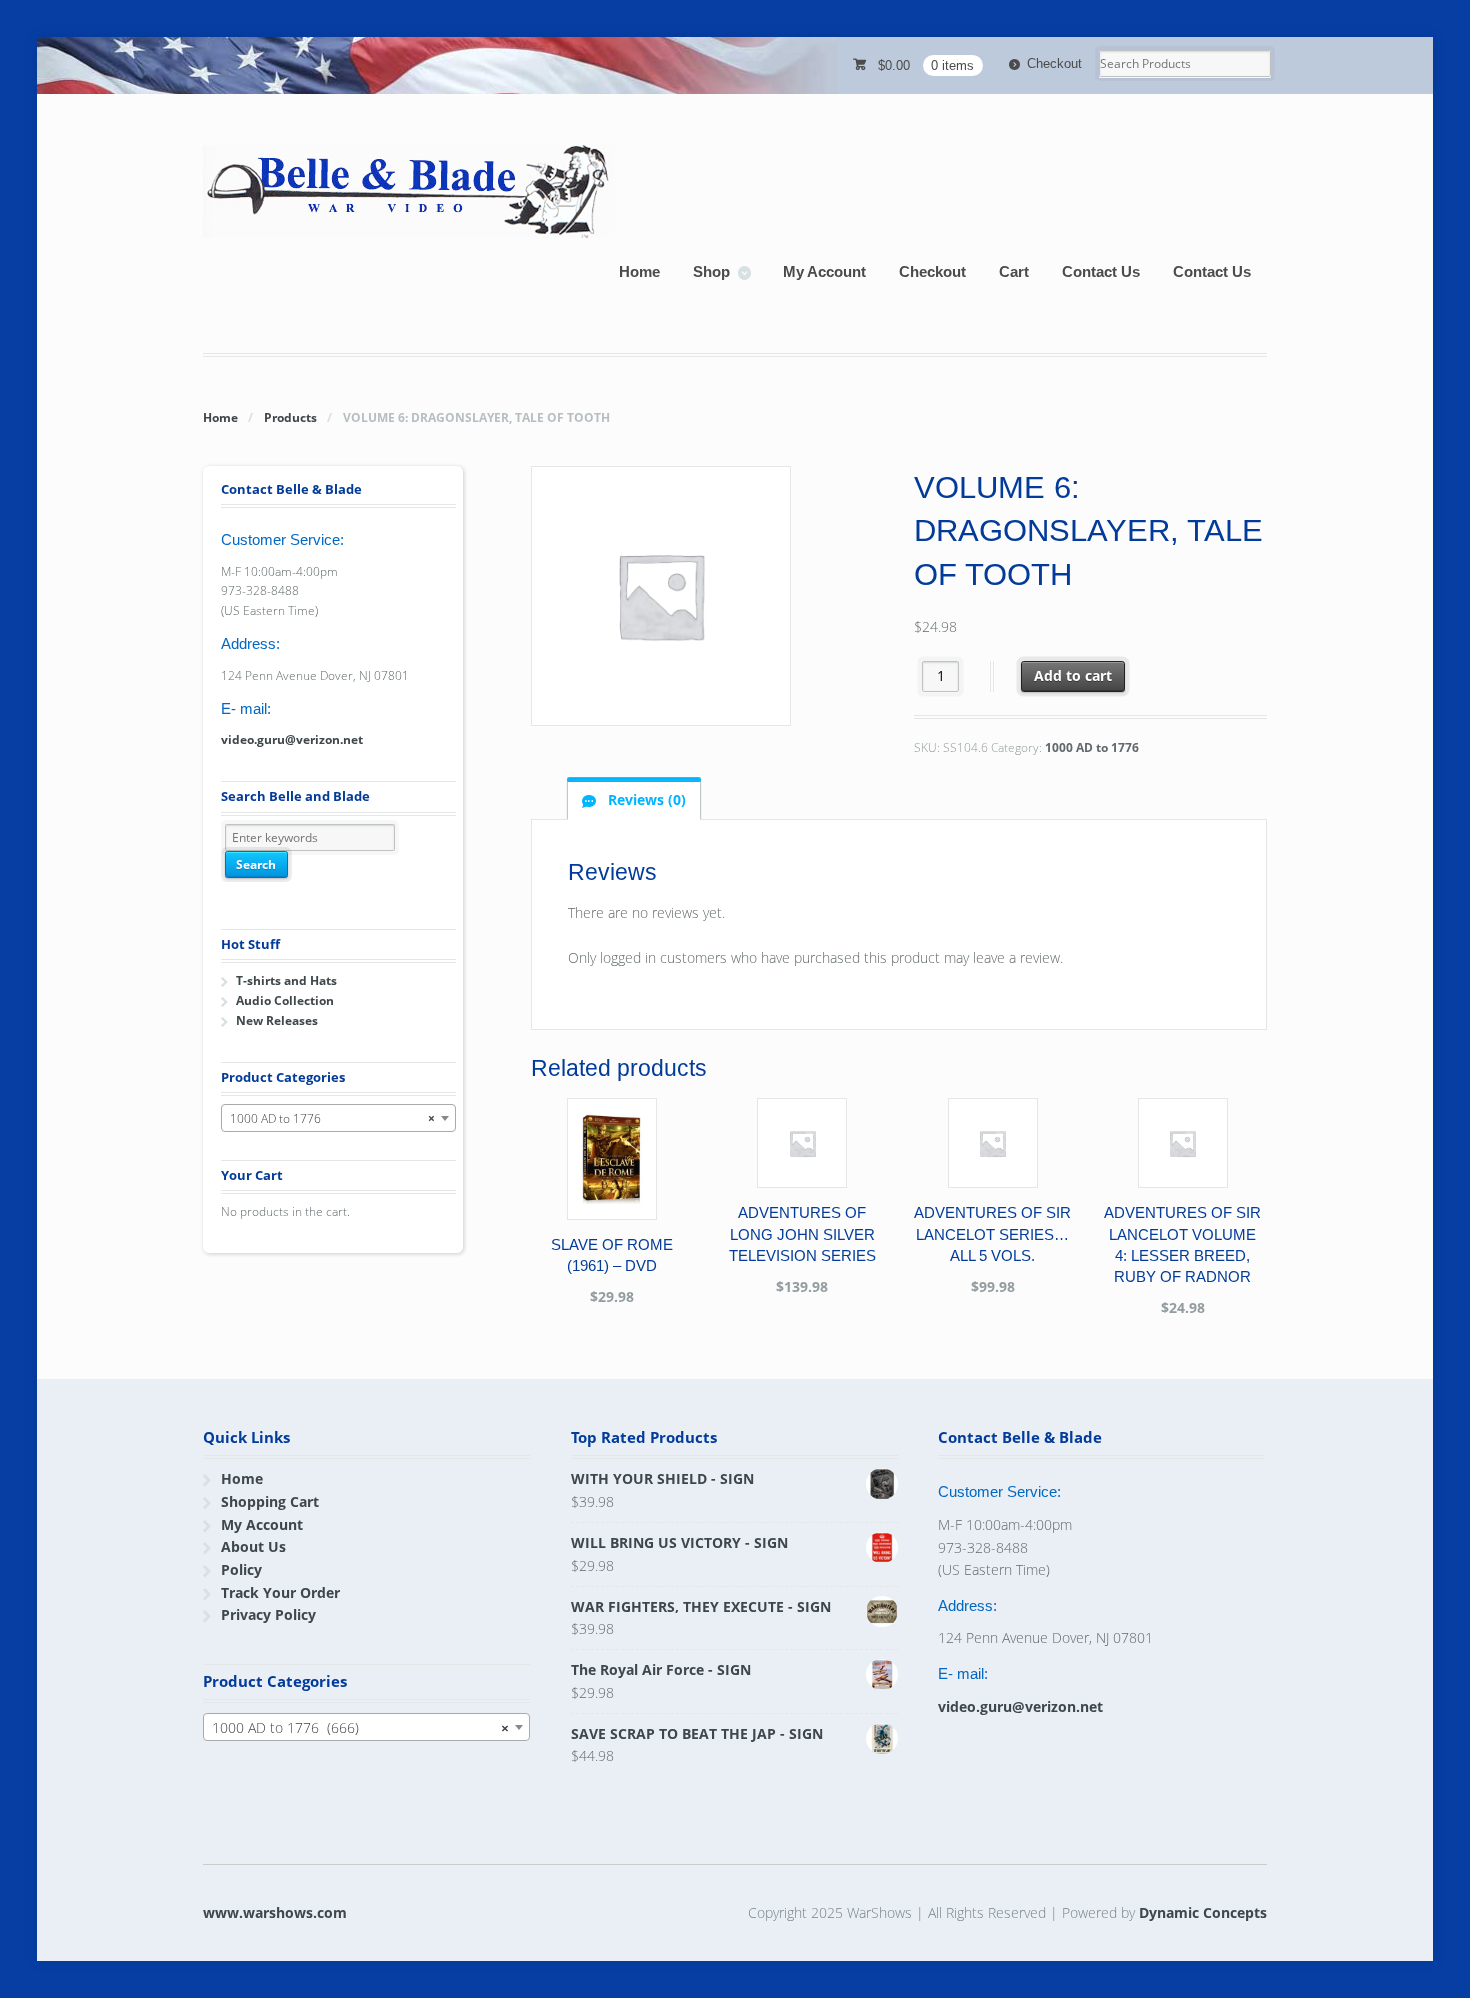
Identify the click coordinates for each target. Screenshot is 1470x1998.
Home (639, 271)
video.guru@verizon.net (292, 739)
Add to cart (1073, 675)
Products (290, 417)
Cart (1014, 271)
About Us (253, 1546)
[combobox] (338, 1118)
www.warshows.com (275, 1912)
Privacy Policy (268, 1614)
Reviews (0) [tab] (645, 799)
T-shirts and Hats (286, 980)
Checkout (1054, 63)
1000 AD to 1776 (1092, 747)
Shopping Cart (270, 1501)
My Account (824, 271)
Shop (711, 271)
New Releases (277, 1020)
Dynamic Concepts (1203, 1912)
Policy (241, 1569)
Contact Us (1101, 271)
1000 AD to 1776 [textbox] (332, 1118)
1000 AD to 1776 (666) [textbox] (360, 1727)
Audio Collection (285, 1000)
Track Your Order (280, 1592)
